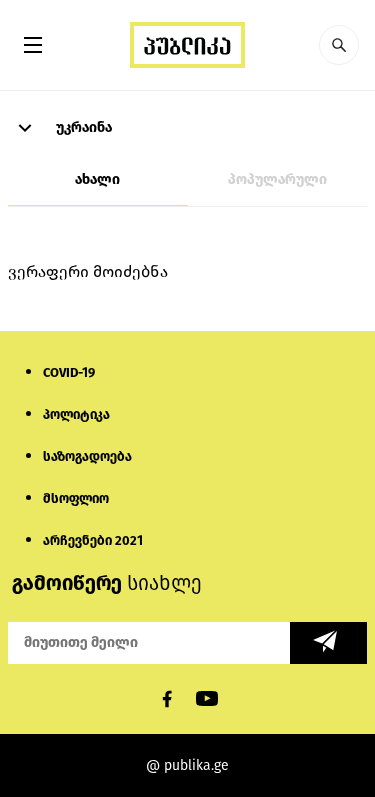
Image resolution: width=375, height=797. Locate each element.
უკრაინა (82, 127)
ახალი (97, 179)
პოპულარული (277, 179)
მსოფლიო (76, 498)
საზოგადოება (87, 456)
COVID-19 (69, 372)
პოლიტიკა (76, 414)
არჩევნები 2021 (93, 540)
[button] (339, 45)
